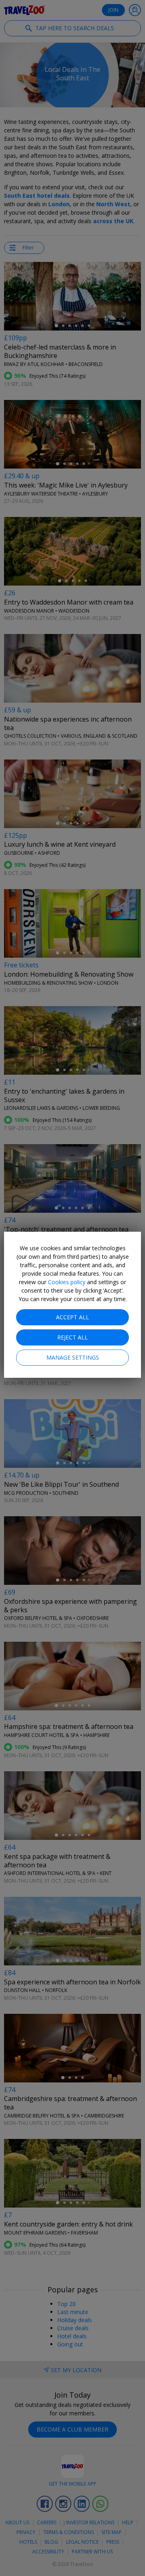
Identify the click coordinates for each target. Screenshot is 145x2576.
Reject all (72, 1337)
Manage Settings (73, 1357)
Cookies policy (67, 1282)
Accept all (72, 1317)
